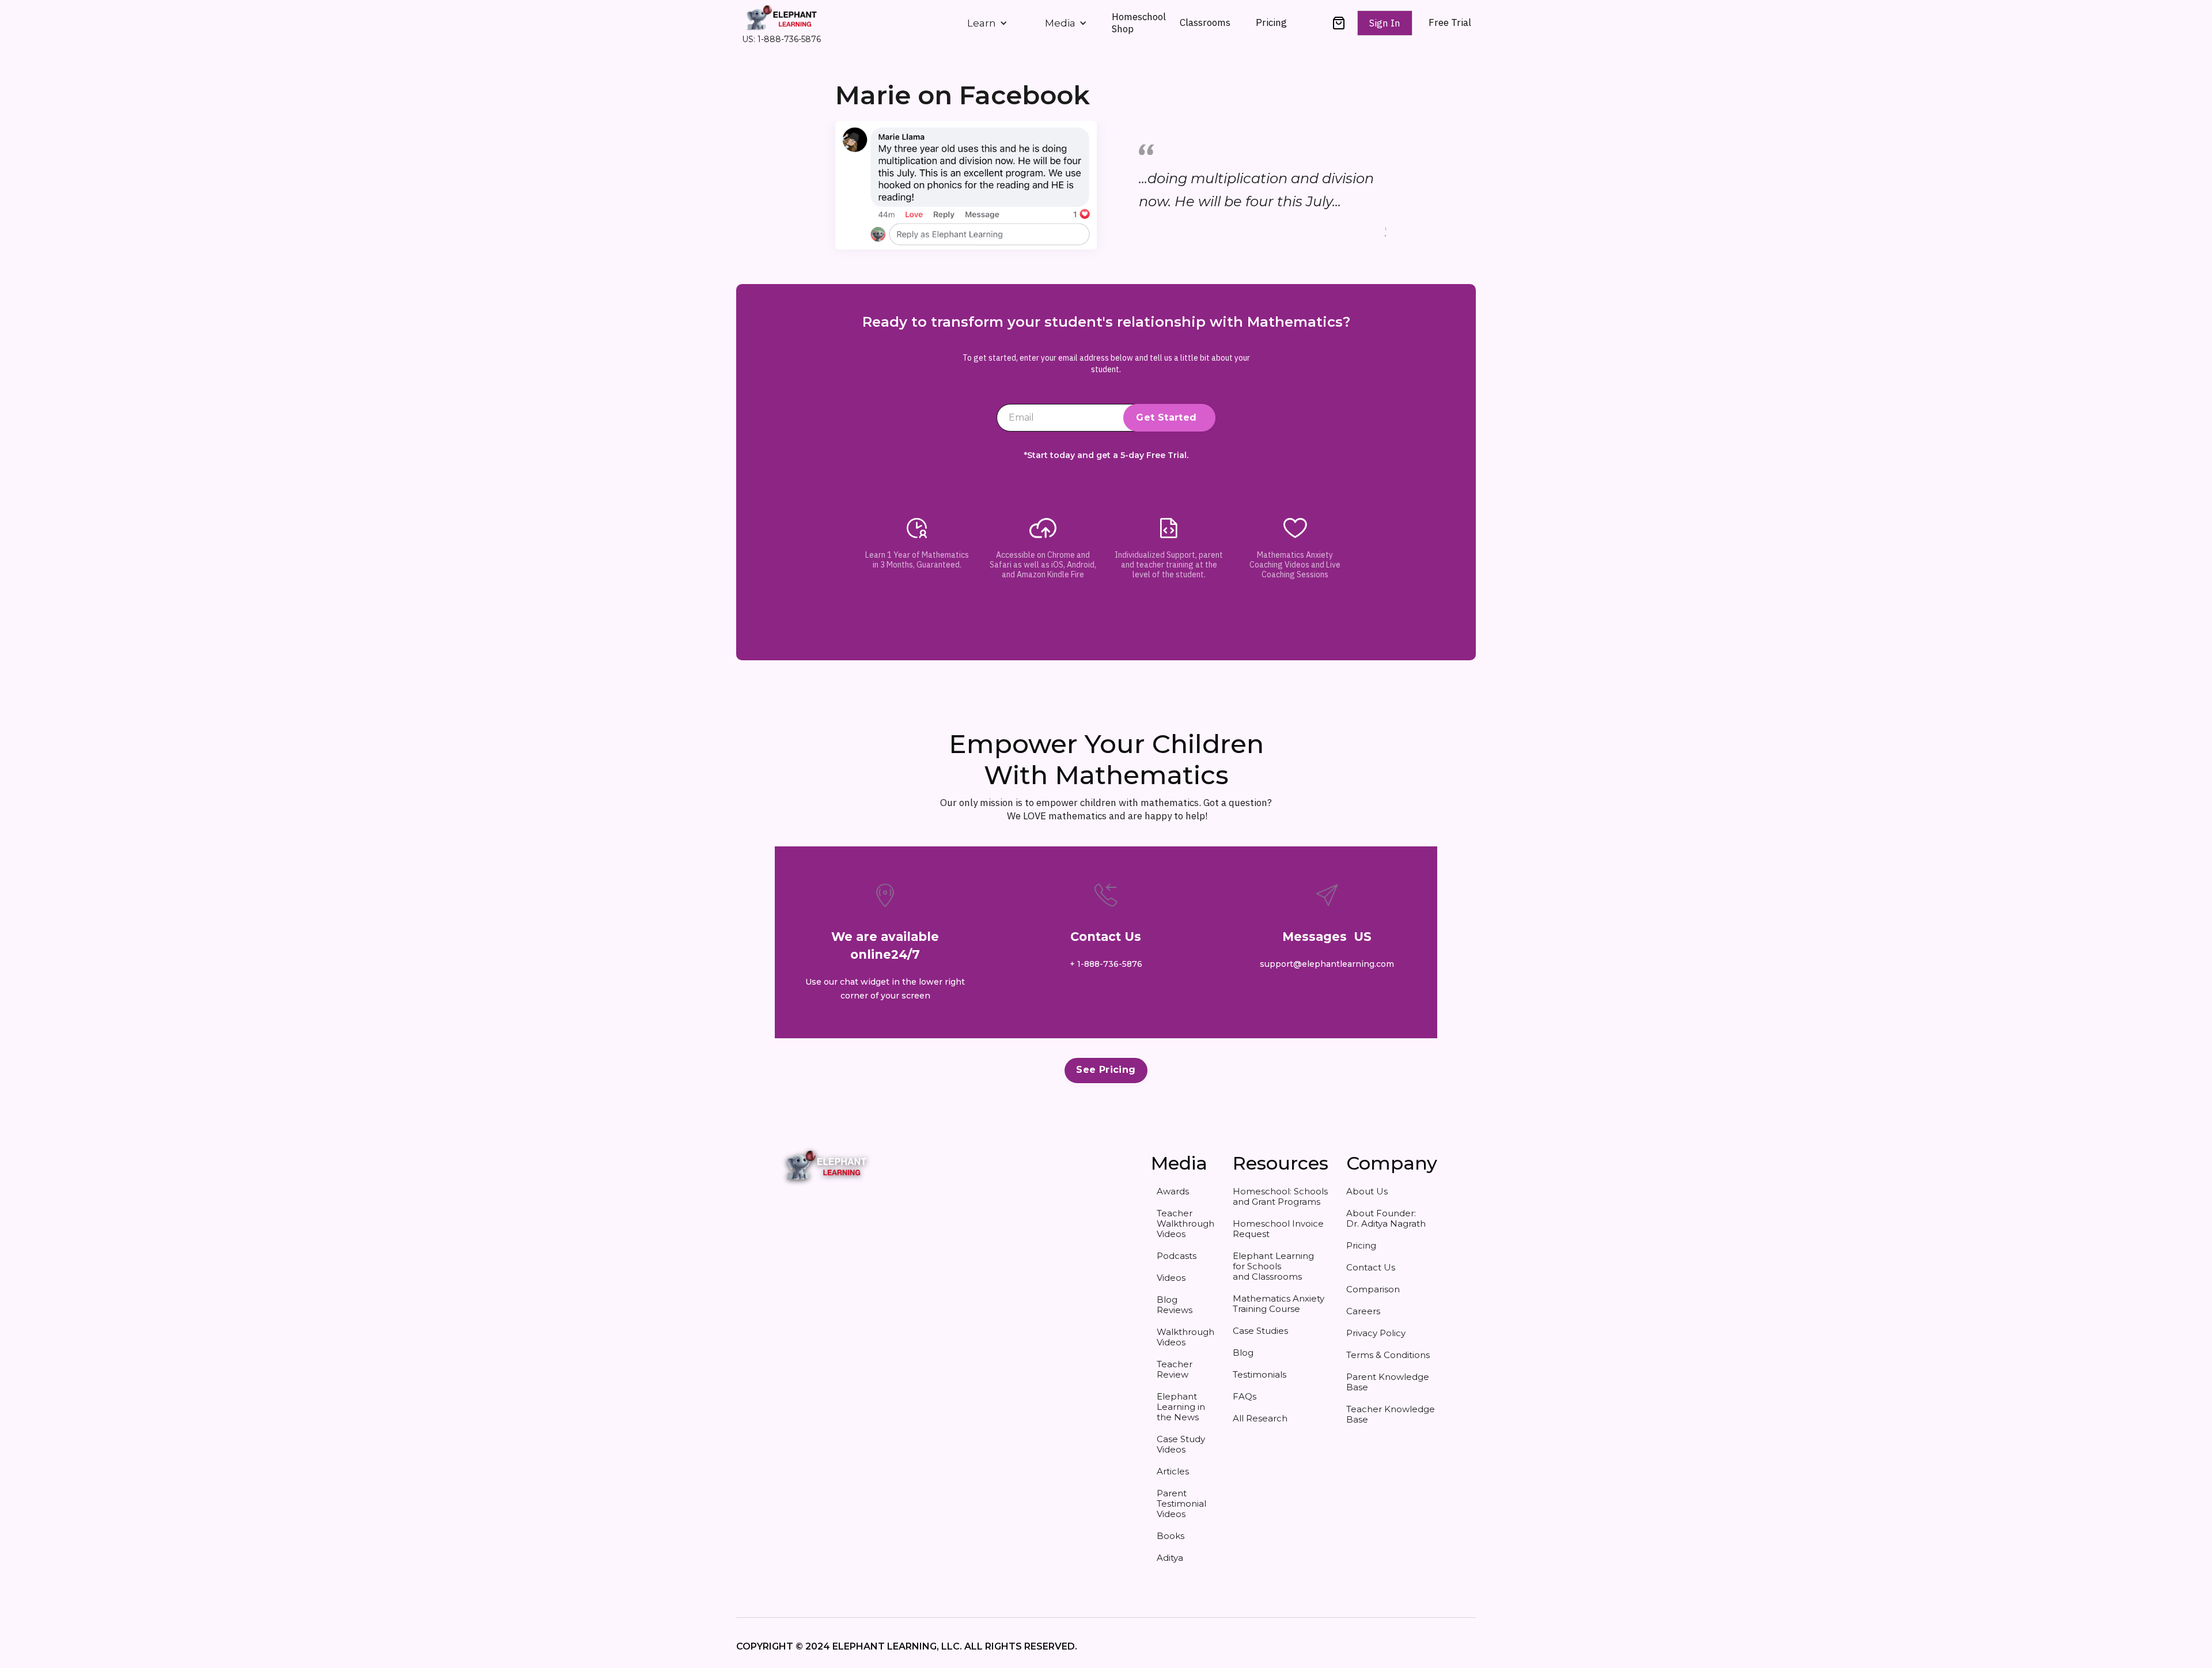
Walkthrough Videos (1185, 1337)
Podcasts (1177, 1256)
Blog (1243, 1353)
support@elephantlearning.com (1327, 964)
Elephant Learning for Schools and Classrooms (1273, 1266)
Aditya (1170, 1558)
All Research (1260, 1418)
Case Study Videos (1181, 1444)
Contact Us (1371, 1267)
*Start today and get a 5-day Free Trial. (1106, 455)
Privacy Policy (1376, 1333)
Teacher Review (1175, 1369)
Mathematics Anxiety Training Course (1279, 1304)
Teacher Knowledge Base (1391, 1414)
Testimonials (1260, 1374)
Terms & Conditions (1388, 1355)
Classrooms (1205, 22)
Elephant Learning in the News (1181, 1407)
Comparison (1373, 1289)
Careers (1363, 1311)
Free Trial (1450, 23)
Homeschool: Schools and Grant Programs (1280, 1196)
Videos (1171, 1278)
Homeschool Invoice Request (1278, 1229)
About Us (1367, 1191)
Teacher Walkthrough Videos (1185, 1223)
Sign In (1385, 23)
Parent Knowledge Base (1388, 1382)
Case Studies (1260, 1331)
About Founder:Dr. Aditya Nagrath (1386, 1218)
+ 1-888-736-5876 (1106, 964)
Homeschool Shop (1139, 22)
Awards (1173, 1191)
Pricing (1271, 22)
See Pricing (1106, 1070)
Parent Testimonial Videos (1181, 1504)
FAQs (1245, 1396)
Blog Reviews (1175, 1305)
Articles (1173, 1471)
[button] (987, 23)
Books (1171, 1536)
